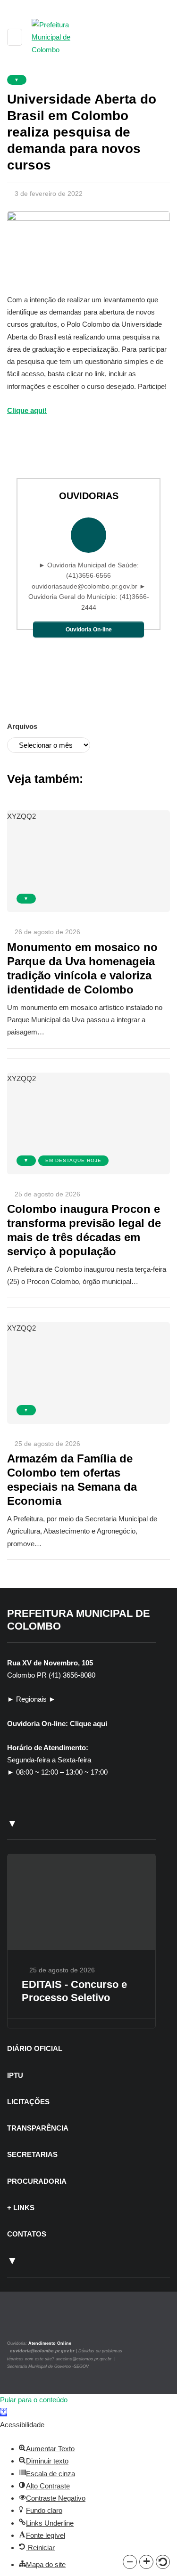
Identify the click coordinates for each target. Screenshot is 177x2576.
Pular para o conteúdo (34, 2400)
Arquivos (22, 726)
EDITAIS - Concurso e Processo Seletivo (74, 1991)
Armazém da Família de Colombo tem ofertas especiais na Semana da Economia (72, 1480)
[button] (130, 2562)
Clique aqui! (27, 410)
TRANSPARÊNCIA (38, 2128)
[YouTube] (42, 2322)
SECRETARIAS (32, 2154)
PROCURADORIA (37, 2181)
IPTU (15, 2075)
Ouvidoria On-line (89, 630)
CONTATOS (27, 2234)
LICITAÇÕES (28, 2102)
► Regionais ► (31, 1699)
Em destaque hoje (73, 1160)
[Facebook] (32, 2322)
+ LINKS (21, 2208)
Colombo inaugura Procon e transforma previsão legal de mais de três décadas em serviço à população (84, 1230)
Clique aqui (88, 1724)
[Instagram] (20, 2322)
